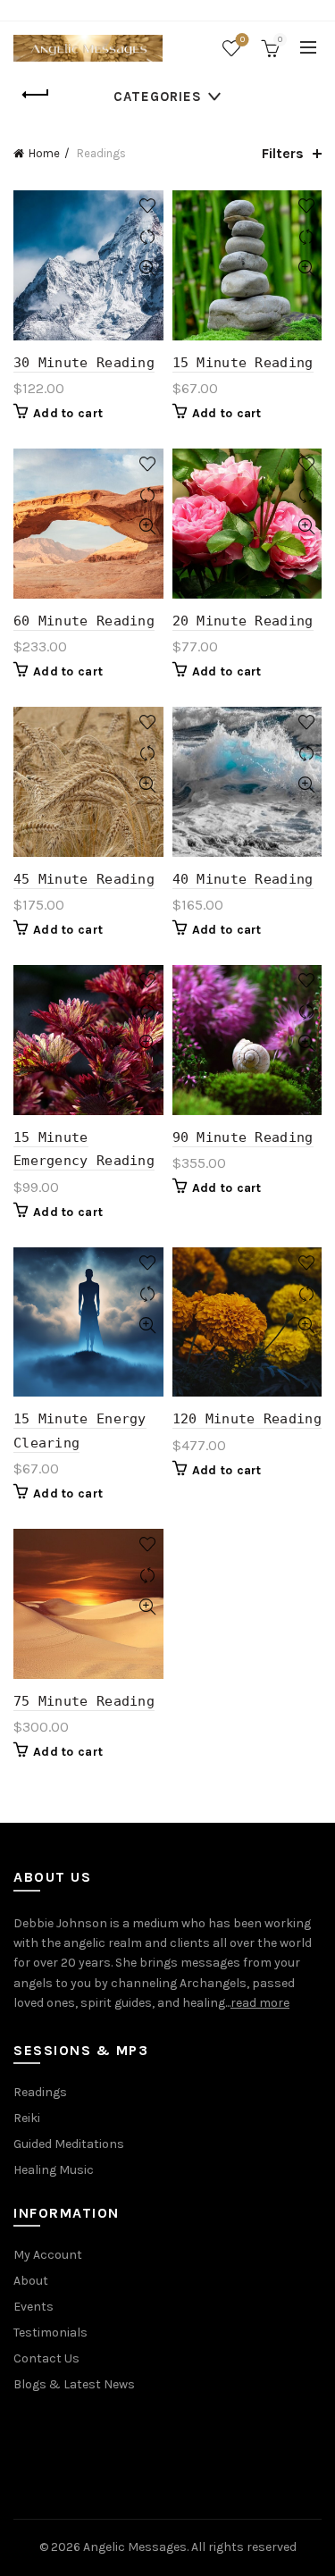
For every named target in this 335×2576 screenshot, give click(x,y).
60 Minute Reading (84, 621)
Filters (283, 153)
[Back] (36, 95)
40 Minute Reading (243, 879)
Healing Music (54, 2170)
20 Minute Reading (243, 621)
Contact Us (46, 2358)
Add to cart (68, 413)
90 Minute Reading (243, 1137)
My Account (48, 2255)
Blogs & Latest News (74, 2384)
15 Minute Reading (243, 363)
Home (44, 153)
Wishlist (243, 40)
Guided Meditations (69, 2144)
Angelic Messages (135, 2547)
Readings (40, 2092)
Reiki (27, 2118)
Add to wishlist (148, 206)
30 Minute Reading (84, 363)
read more (260, 2003)
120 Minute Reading (247, 1419)
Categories (158, 96)
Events (33, 2307)
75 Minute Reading (84, 1701)
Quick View (148, 269)
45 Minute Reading (84, 879)
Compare (148, 237)
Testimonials (50, 2333)
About (31, 2281)
